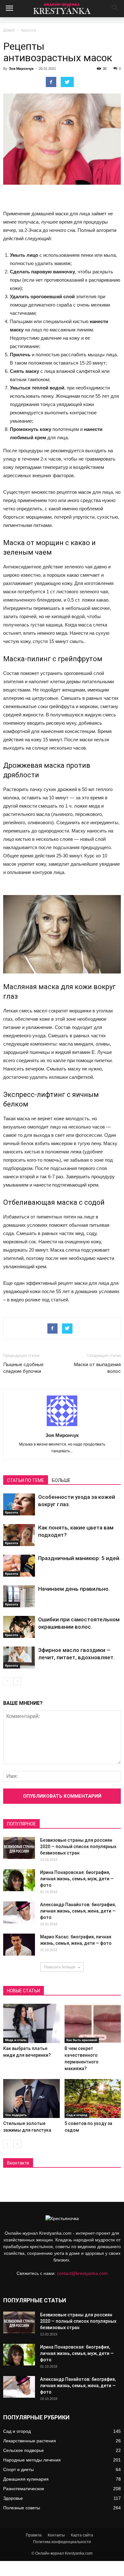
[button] (115, 9)
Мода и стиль (16, 2040)
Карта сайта (82, 2535)
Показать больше (60, 1967)
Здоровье (13, 2498)
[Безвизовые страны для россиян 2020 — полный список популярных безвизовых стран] (19, 1848)
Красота (28, 30)
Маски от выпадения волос (97, 1368)
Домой (9, 30)
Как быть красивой (82, 2040)
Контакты (56, 2535)
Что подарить (16, 2115)
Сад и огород (77, 2115)
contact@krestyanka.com (82, 2273)
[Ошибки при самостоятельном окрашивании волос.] (19, 1627)
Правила (34, 2535)
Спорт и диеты (18, 2469)
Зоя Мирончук (21, 69)
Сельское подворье (24, 2450)
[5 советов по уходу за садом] (93, 2099)
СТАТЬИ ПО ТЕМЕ (26, 1480)
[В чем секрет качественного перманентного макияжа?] (93, 2023)
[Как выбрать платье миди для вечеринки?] (31, 2023)
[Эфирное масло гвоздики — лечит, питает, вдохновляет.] (19, 1658)
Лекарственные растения (30, 2441)
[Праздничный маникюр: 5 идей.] (19, 1566)
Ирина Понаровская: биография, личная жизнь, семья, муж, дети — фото (77, 1879)
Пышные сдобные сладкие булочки (23, 1368)
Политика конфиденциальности (62, 2542)
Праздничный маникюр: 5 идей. (79, 1558)
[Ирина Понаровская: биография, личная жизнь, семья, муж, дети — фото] (19, 1880)
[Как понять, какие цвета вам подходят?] (19, 1535)
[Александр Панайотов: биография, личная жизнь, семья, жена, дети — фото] (19, 1912)
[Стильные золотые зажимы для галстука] (31, 2099)
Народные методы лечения (32, 2460)
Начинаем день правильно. (74, 1589)
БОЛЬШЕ (61, 1480)
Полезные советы (22, 2508)
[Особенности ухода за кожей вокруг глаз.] (19, 1504)
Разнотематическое (24, 2489)
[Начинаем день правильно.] (19, 1596)
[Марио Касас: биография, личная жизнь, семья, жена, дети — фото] (19, 1945)
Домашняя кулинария (26, 2479)
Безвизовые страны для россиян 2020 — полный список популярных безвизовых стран (78, 1847)
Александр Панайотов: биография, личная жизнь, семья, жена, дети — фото (78, 1911)
